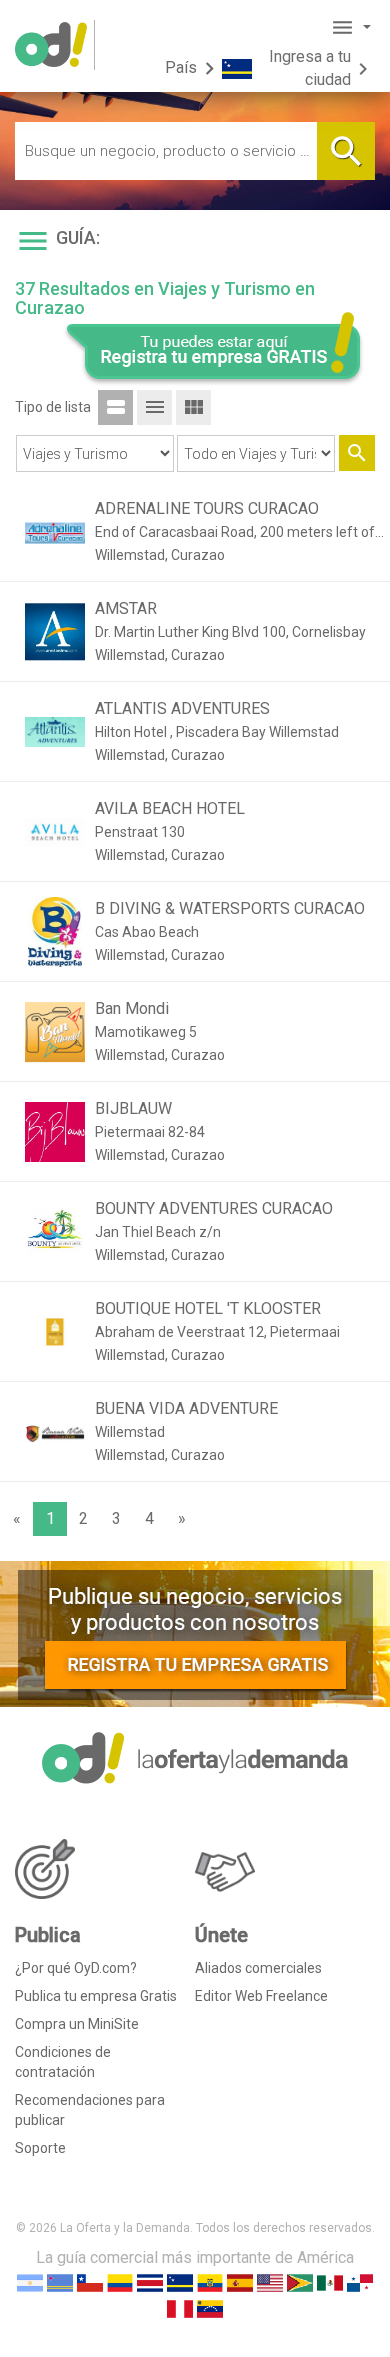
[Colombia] (120, 2282)
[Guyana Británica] (300, 2282)
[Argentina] (30, 2282)
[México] (330, 2282)
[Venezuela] (210, 2308)
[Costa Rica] (150, 2282)
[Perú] (180, 2308)
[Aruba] (60, 2282)
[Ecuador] (210, 2282)
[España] (240, 2282)
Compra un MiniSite (77, 2024)
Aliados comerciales (258, 1968)
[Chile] (90, 2282)
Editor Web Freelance (261, 1996)
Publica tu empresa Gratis (96, 1996)
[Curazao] (180, 2282)
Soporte (40, 2148)
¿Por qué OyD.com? (76, 1968)
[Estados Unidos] (270, 2282)
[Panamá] (360, 2282)
